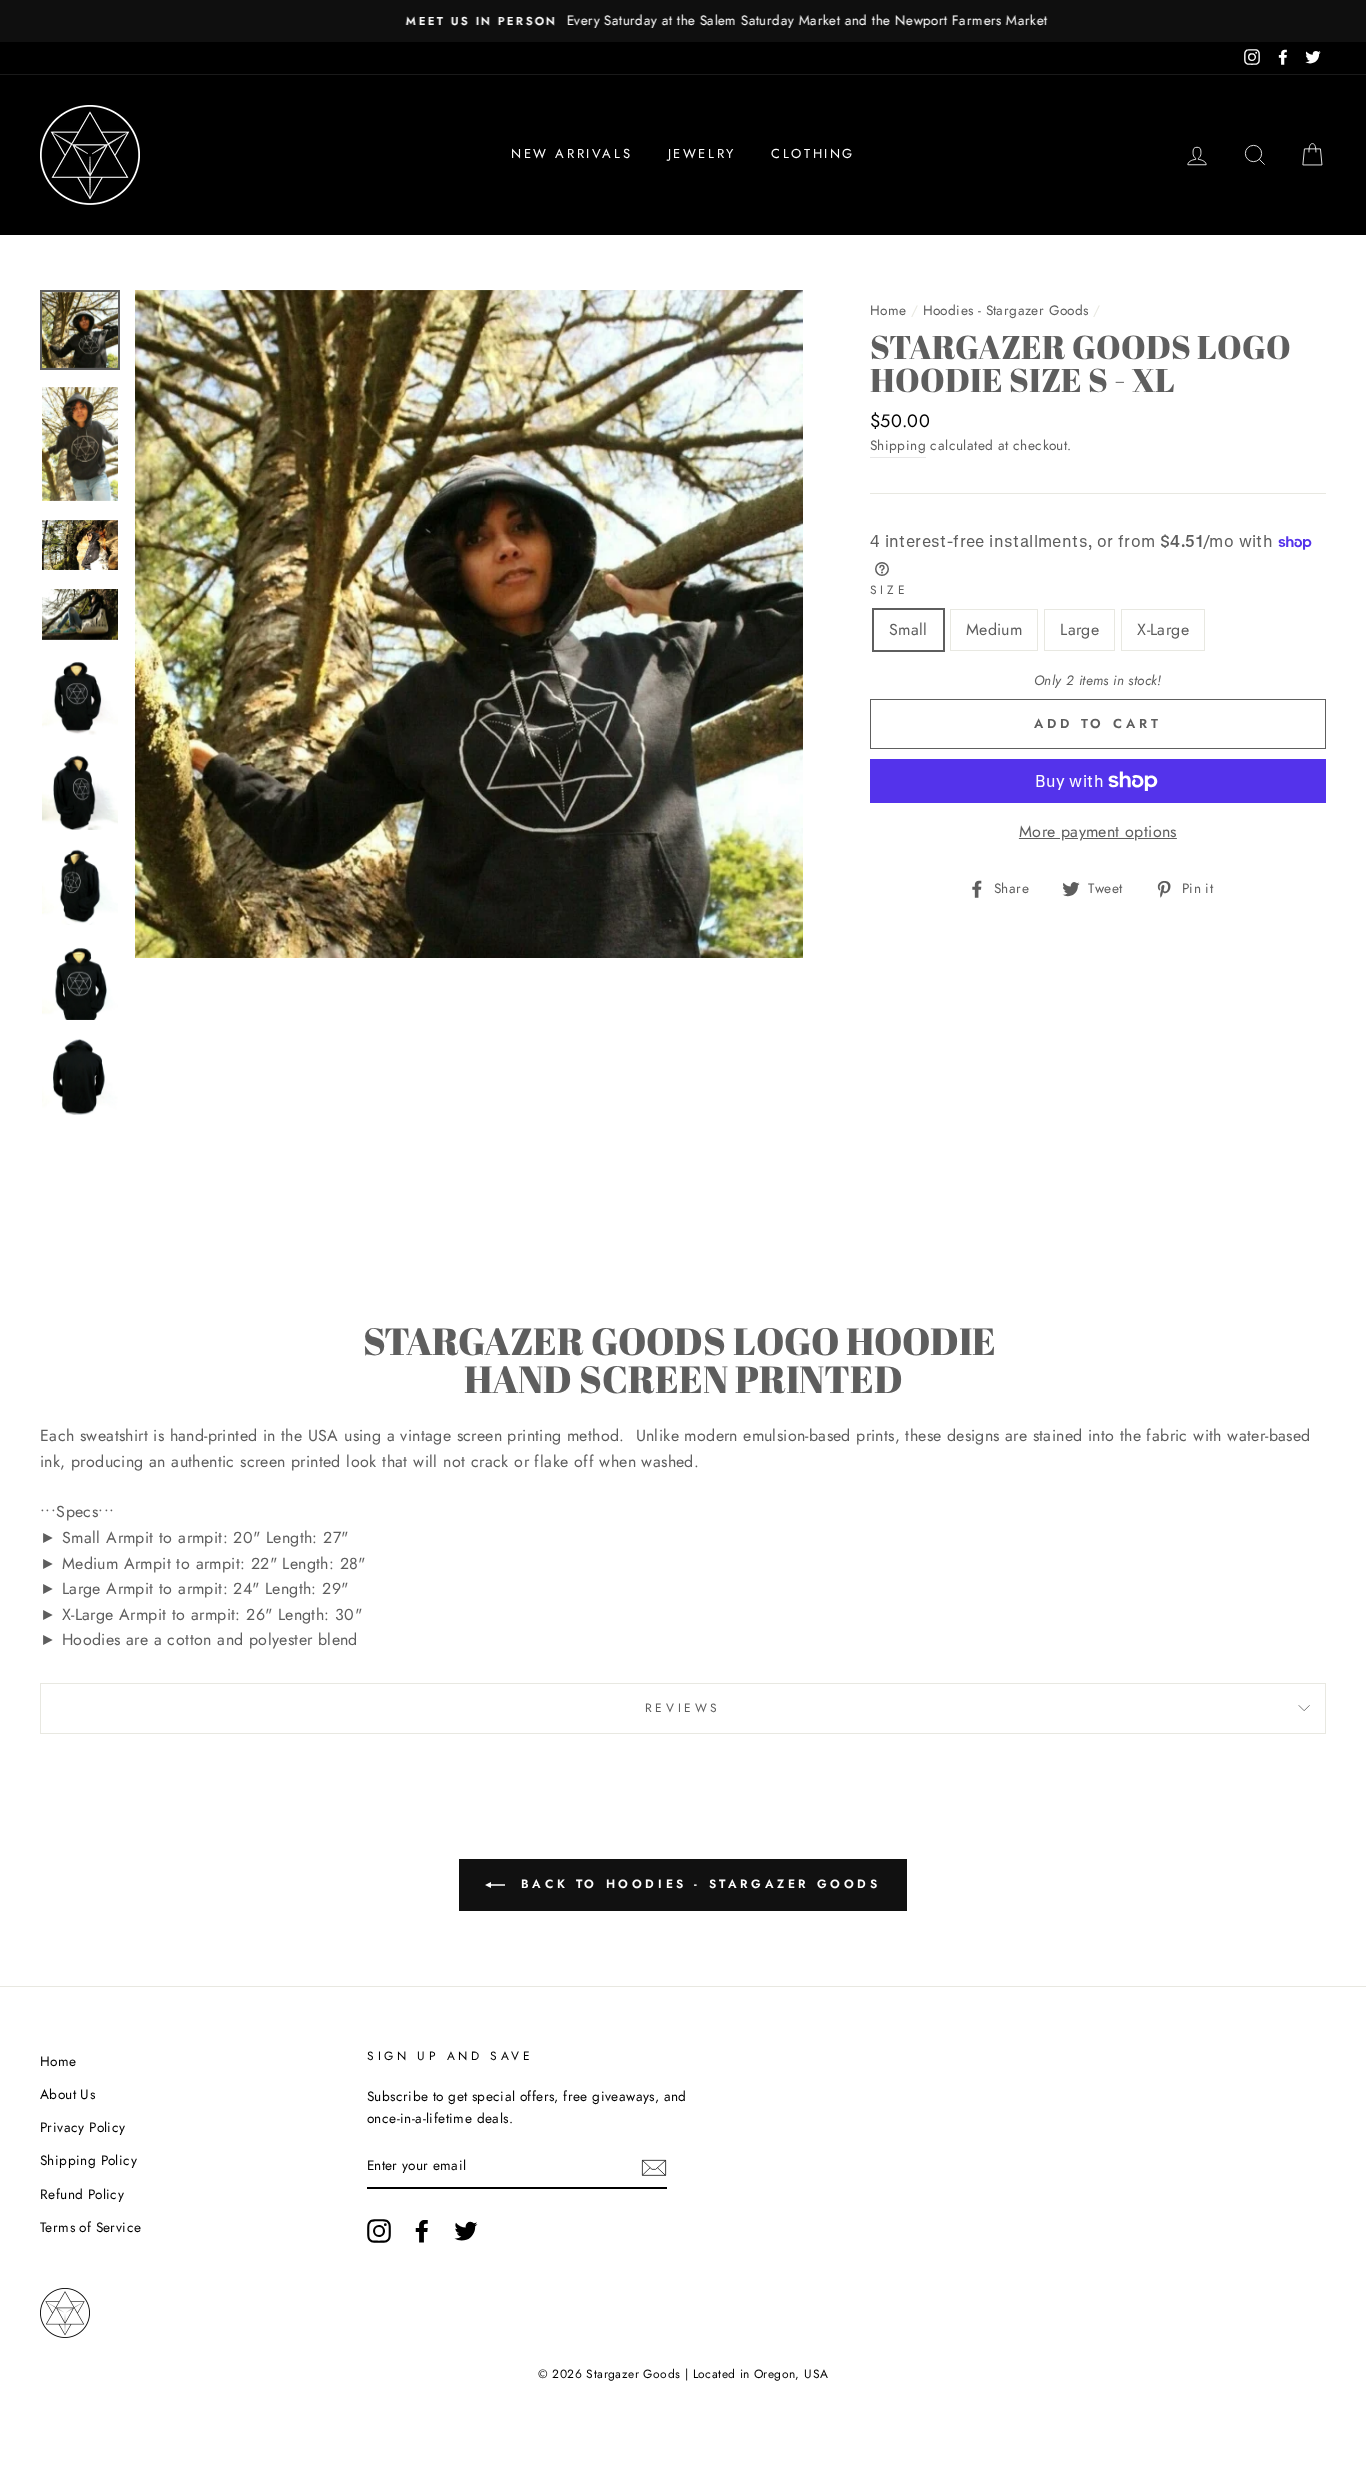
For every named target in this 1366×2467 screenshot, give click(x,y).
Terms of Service (90, 2227)
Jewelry (702, 153)
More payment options (1098, 831)
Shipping (898, 445)
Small (908, 629)
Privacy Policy (83, 2127)
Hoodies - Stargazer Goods (1006, 310)
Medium (994, 629)
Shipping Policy (88, 2160)
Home (888, 310)
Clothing (813, 153)
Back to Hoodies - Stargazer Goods (696, 1884)
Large (1079, 629)
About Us (67, 2094)
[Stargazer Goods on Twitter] (466, 2231)
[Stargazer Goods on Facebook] (422, 2231)
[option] (683, 21)
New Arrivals (571, 153)
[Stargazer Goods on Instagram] (379, 2231)
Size (889, 590)
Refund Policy (82, 2194)
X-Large (1163, 629)
